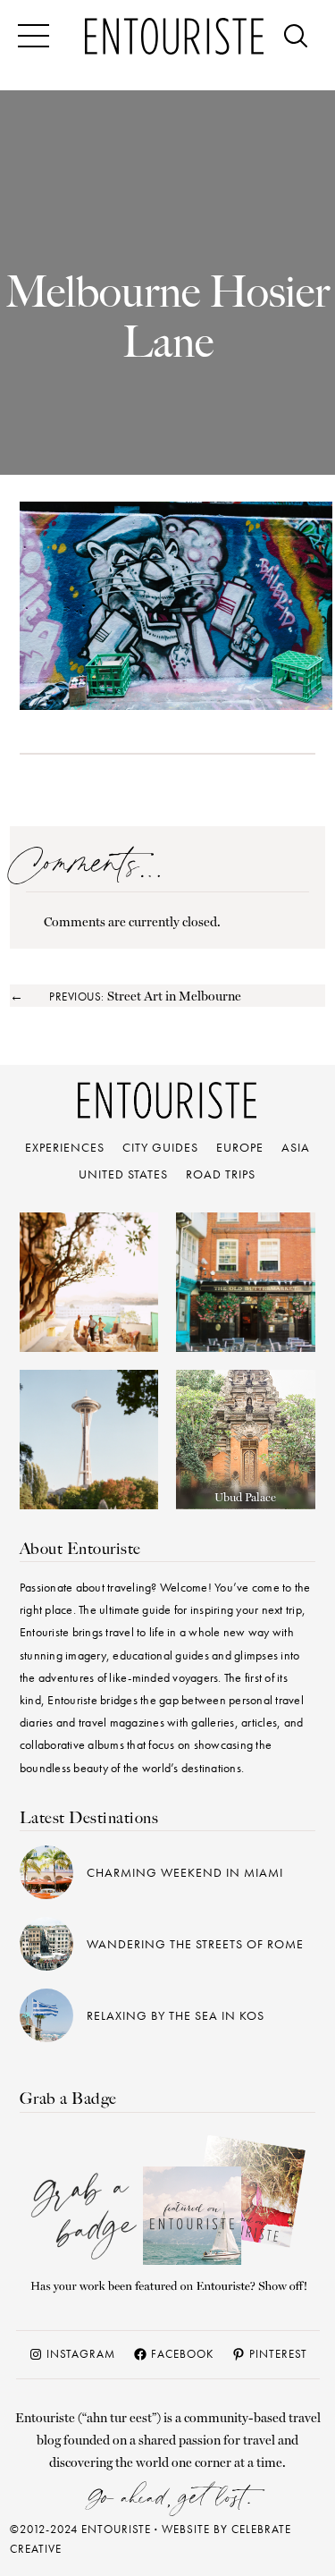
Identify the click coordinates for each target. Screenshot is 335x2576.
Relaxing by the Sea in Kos (176, 2015)
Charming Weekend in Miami (185, 1872)
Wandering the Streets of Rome (195, 1944)
